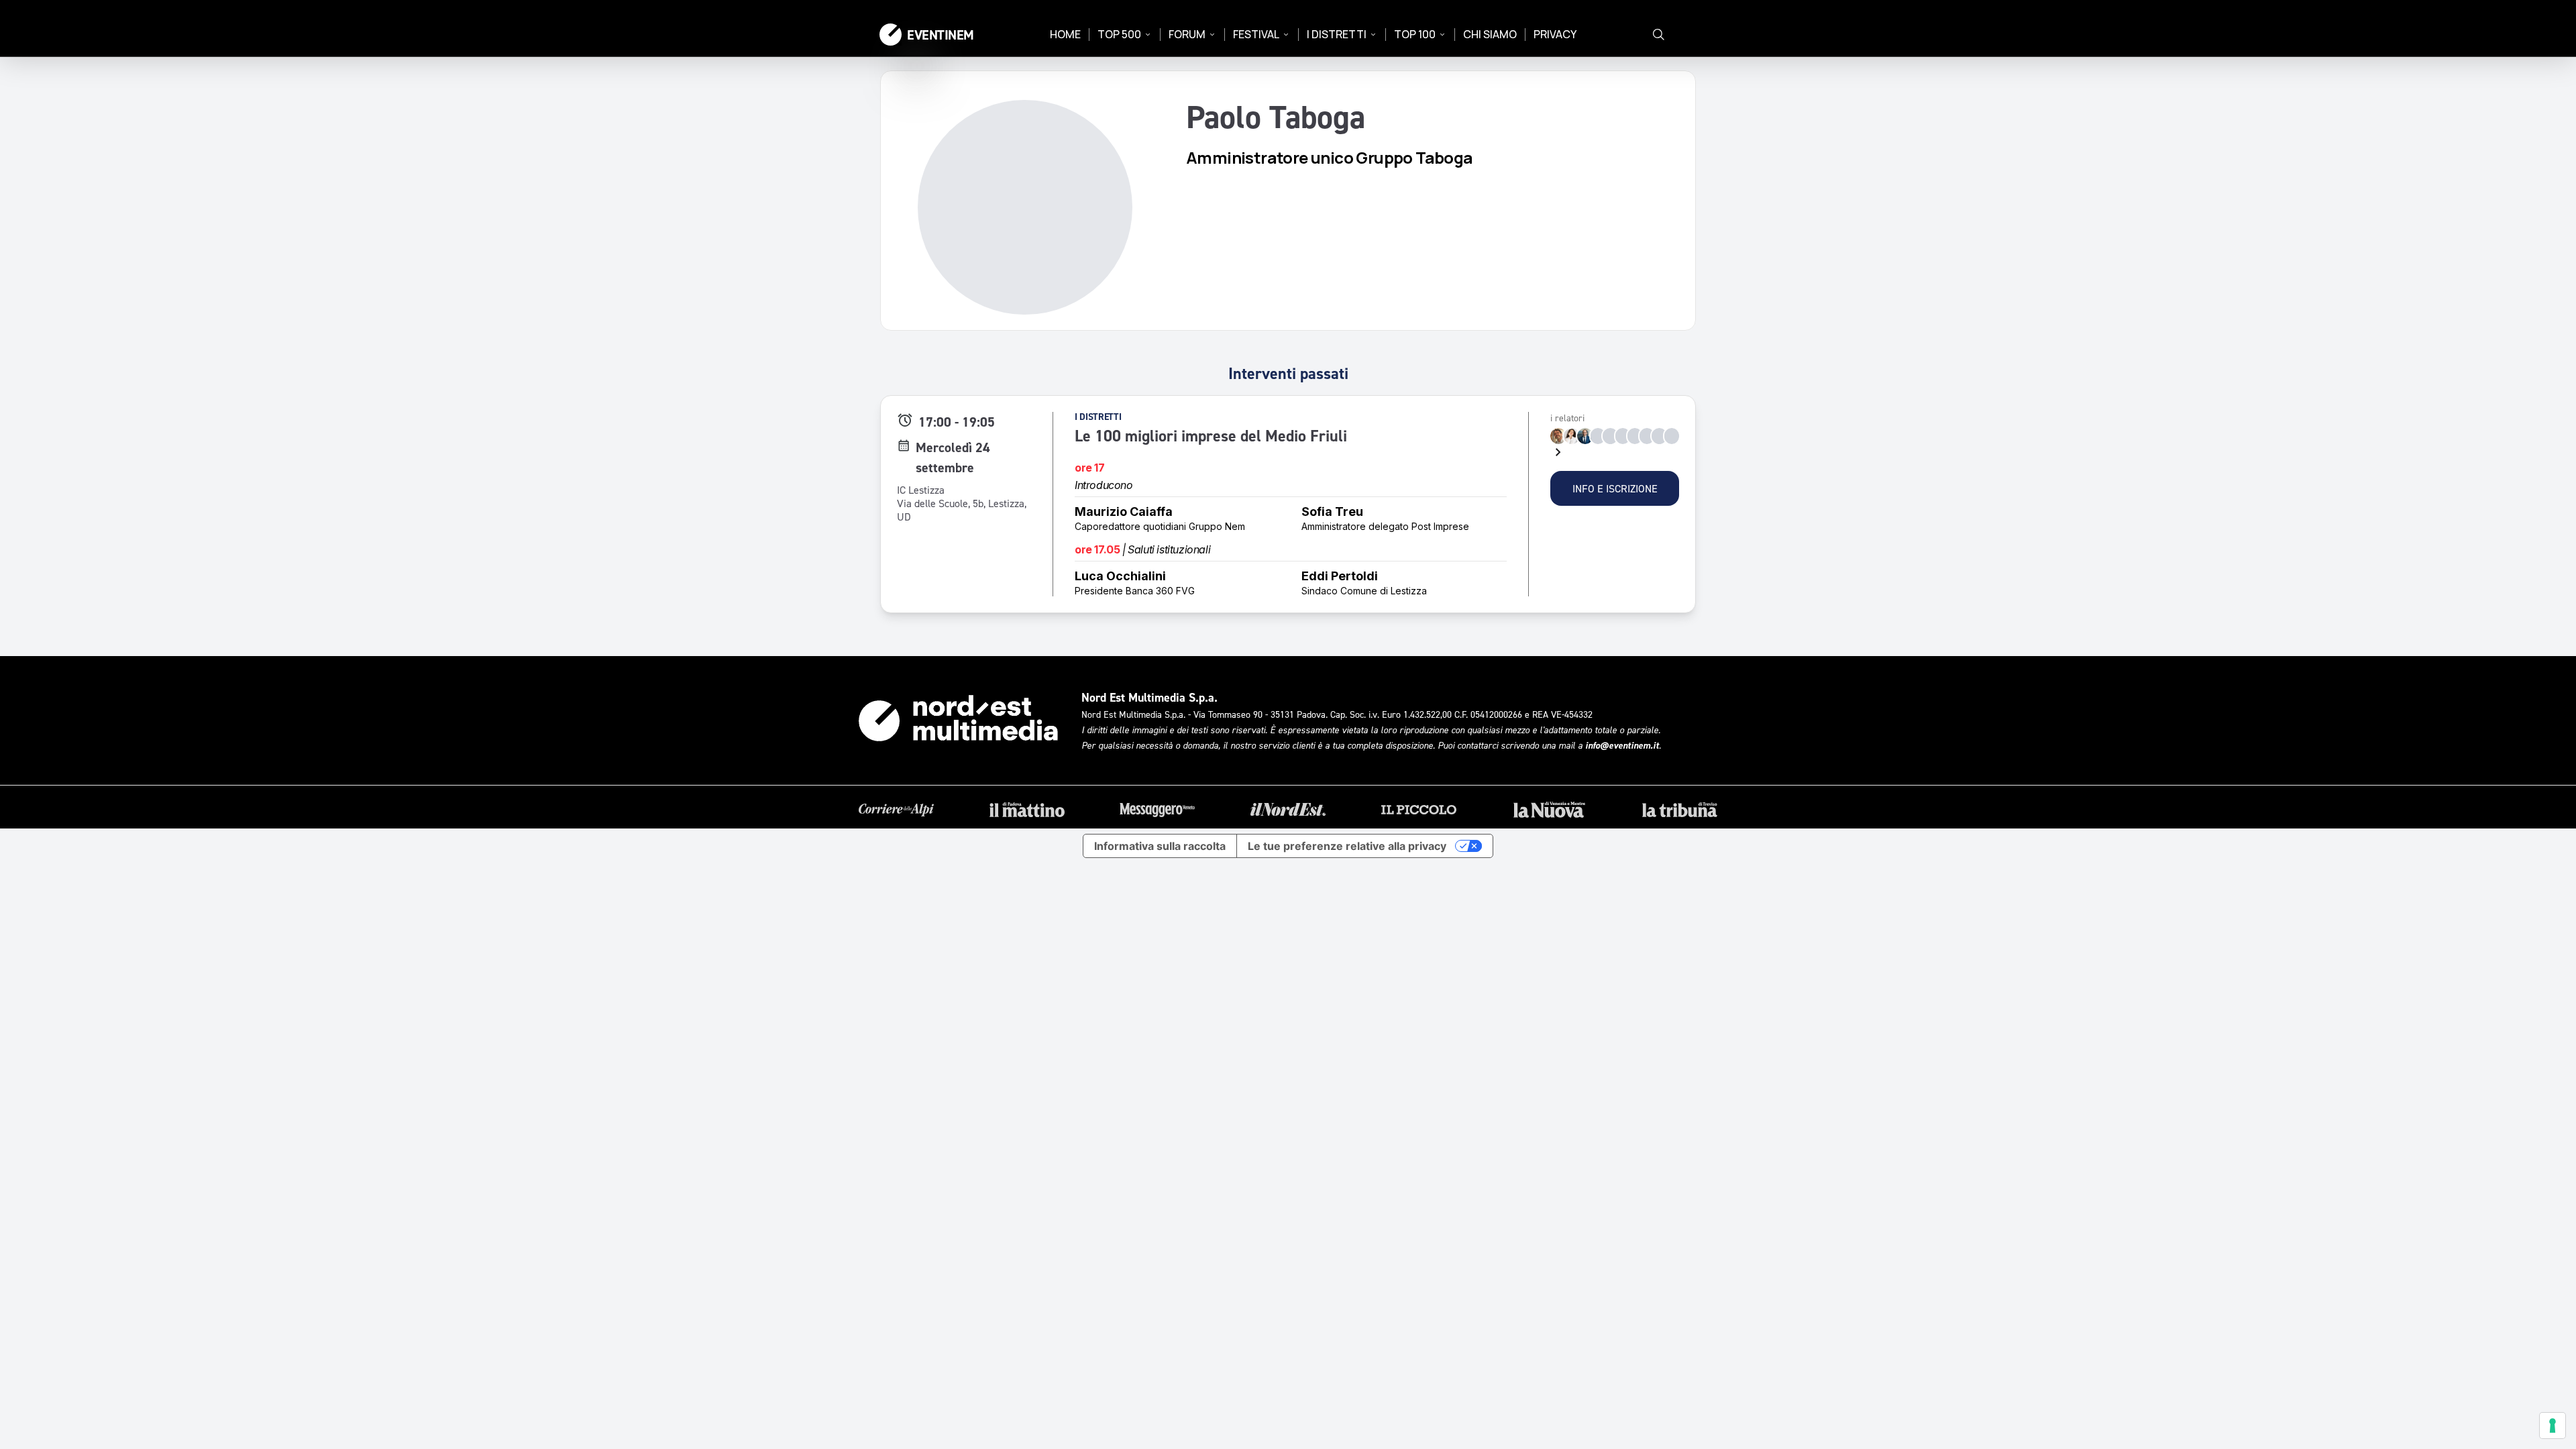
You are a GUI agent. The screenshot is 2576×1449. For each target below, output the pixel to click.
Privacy (1555, 34)
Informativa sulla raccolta (1160, 846)
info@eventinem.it (1622, 745)
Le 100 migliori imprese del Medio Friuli (1211, 436)
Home (1065, 34)
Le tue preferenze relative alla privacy (1347, 846)
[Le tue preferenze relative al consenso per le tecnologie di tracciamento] (2553, 1426)
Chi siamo (1490, 34)
